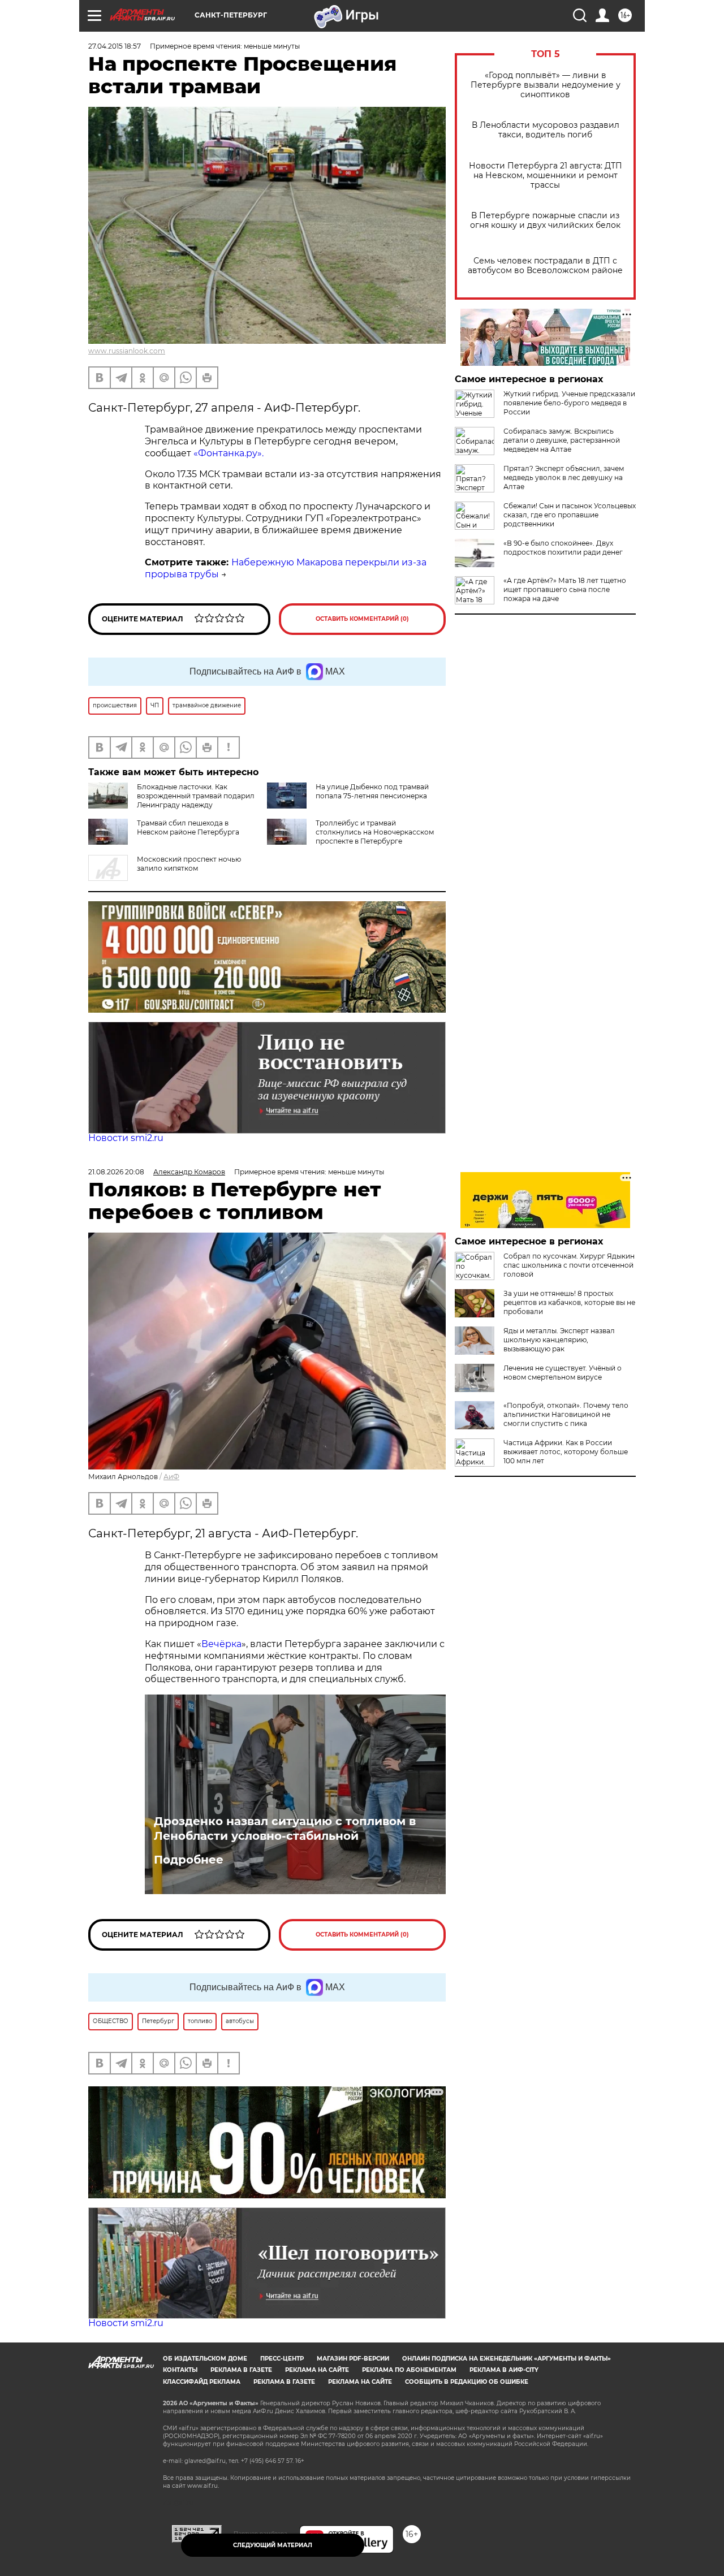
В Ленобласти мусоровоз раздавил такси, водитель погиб (546, 130)
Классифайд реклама (202, 2382)
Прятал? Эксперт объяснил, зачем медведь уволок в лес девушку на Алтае (564, 477)
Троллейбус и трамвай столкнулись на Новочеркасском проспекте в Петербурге (375, 832)
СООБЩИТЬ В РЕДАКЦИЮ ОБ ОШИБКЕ (467, 2382)
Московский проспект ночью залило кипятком (189, 864)
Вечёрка (221, 1644)
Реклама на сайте (317, 2370)
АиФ (171, 1477)
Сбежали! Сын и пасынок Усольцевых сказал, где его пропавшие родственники (570, 515)
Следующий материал (273, 2545)
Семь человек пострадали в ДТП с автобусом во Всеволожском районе (545, 266)
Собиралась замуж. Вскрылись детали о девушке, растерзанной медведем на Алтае (562, 440)
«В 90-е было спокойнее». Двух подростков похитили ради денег (563, 548)
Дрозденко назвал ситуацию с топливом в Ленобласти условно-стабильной (285, 1829)
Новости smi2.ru (126, 1138)
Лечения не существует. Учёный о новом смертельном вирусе (563, 1373)
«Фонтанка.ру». (229, 453)
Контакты (180, 2370)
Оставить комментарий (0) (362, 619)
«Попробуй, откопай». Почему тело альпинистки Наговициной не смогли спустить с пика (566, 1414)
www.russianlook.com (127, 351)
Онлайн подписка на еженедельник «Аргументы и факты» (507, 2359)
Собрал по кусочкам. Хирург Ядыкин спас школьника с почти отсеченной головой (569, 1265)
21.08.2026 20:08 (116, 1172)
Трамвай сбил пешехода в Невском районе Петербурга (188, 827)
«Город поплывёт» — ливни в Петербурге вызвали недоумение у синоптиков (546, 85)
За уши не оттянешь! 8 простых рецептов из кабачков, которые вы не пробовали (569, 1302)
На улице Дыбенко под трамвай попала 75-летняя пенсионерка (372, 791)
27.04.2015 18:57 (115, 46)
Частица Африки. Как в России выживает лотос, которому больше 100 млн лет (566, 1452)
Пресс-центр (282, 2359)
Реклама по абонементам (409, 2370)
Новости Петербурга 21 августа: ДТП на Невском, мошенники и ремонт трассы (546, 176)
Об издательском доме (205, 2359)
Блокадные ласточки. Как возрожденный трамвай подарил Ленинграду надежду (196, 796)
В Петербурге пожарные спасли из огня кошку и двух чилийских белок (545, 221)
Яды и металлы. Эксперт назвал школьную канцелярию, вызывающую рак (559, 1340)
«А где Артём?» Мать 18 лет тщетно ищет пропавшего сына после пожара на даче (565, 589)
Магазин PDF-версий (353, 2359)
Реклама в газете (241, 2370)
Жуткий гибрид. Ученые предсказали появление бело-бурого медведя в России (569, 403)
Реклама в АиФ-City (504, 2370)
